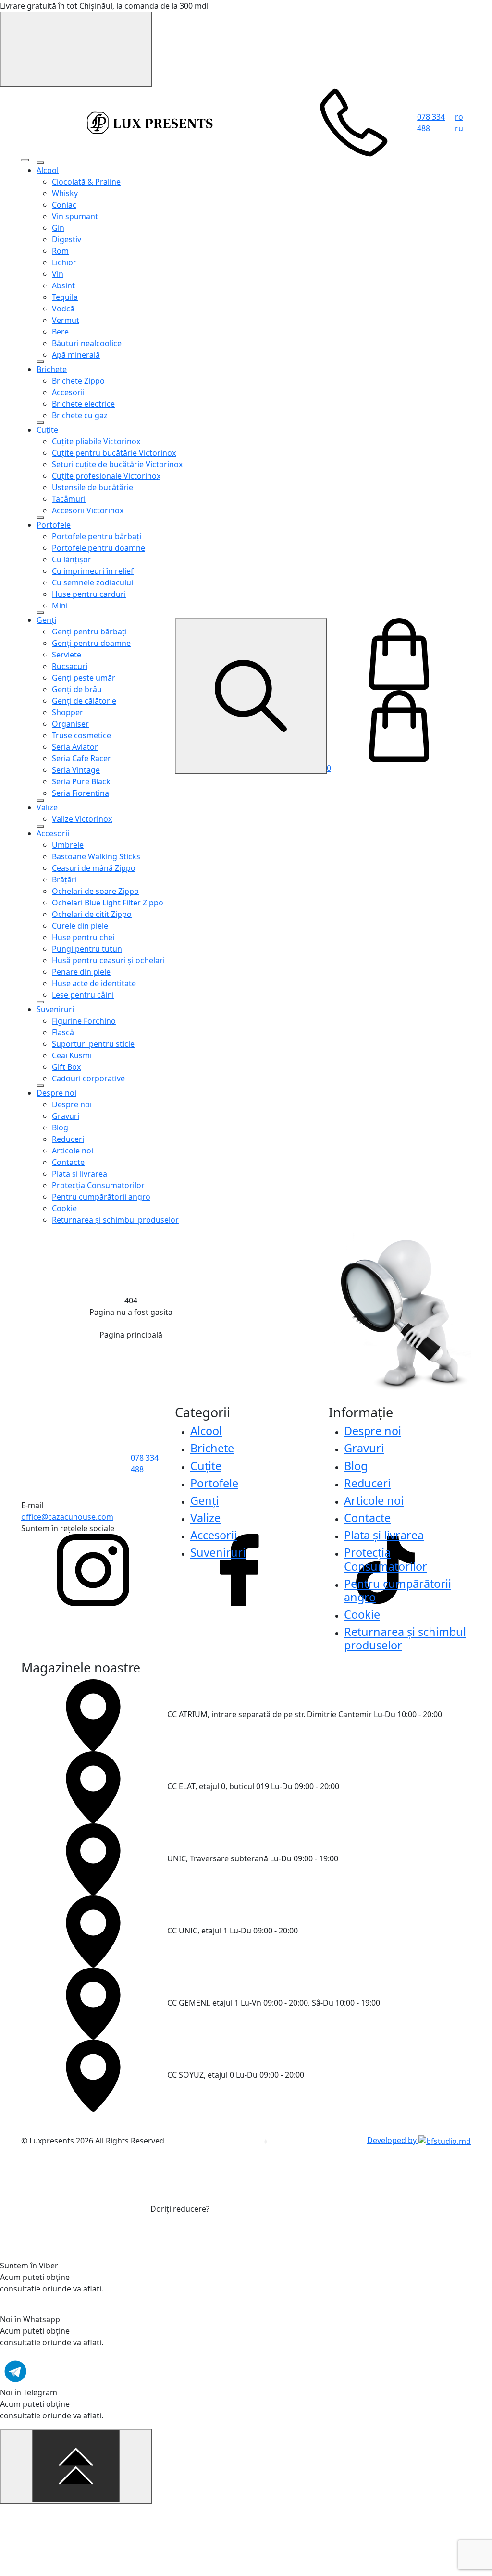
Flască (63, 1032)
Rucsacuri (70, 666)
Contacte (68, 1162)
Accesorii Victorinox (88, 510)
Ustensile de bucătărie (92, 487)
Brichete (52, 369)
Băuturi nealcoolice (87, 343)
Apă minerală (76, 355)
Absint (63, 285)
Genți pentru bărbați (89, 632)
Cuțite (47, 430)
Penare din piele (81, 972)
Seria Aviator (75, 747)
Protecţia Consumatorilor (98, 1185)
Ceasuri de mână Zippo (94, 868)
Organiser (70, 724)
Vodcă (63, 309)
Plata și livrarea (80, 1174)
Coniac (64, 205)
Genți (46, 620)
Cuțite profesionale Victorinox (106, 476)
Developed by (393, 2140)
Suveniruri (55, 1009)
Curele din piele (80, 926)
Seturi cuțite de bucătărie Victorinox (117, 464)
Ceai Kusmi (72, 1055)
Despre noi (56, 1093)
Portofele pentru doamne (98, 548)
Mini (60, 606)
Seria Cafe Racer (81, 758)
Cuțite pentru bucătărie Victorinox (114, 453)
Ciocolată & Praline (86, 182)
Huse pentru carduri (89, 594)
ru (459, 128)
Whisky (65, 193)
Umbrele (68, 845)
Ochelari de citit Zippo (92, 914)
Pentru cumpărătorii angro (101, 1197)
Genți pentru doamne (91, 643)
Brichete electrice (83, 404)
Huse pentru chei (83, 937)
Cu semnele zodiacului (92, 582)
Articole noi (73, 1151)
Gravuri (66, 1116)
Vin (58, 274)
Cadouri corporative (88, 1078)
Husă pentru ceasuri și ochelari (108, 960)
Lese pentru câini (83, 995)
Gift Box (66, 1067)
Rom (60, 251)
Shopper (68, 712)
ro (459, 117)
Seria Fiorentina (80, 793)
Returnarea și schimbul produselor (115, 1220)
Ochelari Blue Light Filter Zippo (108, 903)
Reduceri (68, 1139)
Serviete (67, 655)
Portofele (54, 525)
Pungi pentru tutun (87, 949)
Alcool (48, 170)
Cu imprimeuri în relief (93, 571)
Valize (47, 807)
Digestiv (67, 239)
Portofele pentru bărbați (97, 536)
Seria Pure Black (81, 781)
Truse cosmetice (81, 735)
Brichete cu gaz (80, 415)
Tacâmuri (69, 499)
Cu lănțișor (72, 559)
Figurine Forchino (84, 1021)
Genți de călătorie (84, 701)
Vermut (66, 320)
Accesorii (68, 392)
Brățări (64, 879)
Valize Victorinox (82, 819)
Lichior (64, 262)
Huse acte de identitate (94, 983)
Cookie (64, 1208)
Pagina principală (131, 1335)
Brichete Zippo (78, 381)
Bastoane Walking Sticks (96, 856)
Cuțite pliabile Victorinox (96, 441)
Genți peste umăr (84, 678)
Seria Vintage (76, 770)
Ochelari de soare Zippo (95, 891)
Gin (58, 228)
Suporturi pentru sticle (93, 1044)
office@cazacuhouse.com (67, 1517)
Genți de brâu (77, 689)
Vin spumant (75, 216)
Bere (60, 332)
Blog (60, 1127)
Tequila (65, 297)
